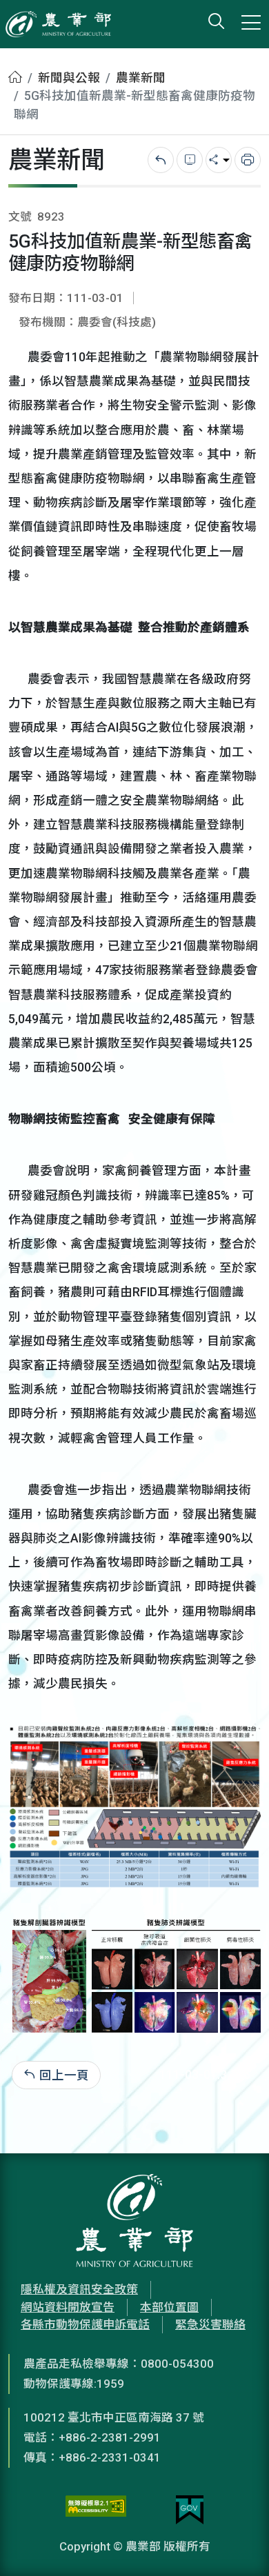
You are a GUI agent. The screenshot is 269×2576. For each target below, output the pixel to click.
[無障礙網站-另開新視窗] (96, 2510)
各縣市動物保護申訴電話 (85, 2324)
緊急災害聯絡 (210, 2324)
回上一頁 (64, 2075)
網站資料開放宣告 (68, 2307)
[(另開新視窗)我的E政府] (190, 2510)
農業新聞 (141, 78)
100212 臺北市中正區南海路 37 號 (114, 2417)
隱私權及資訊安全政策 (79, 2289)
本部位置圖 (169, 2307)
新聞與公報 (69, 78)
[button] (238, 2545)
